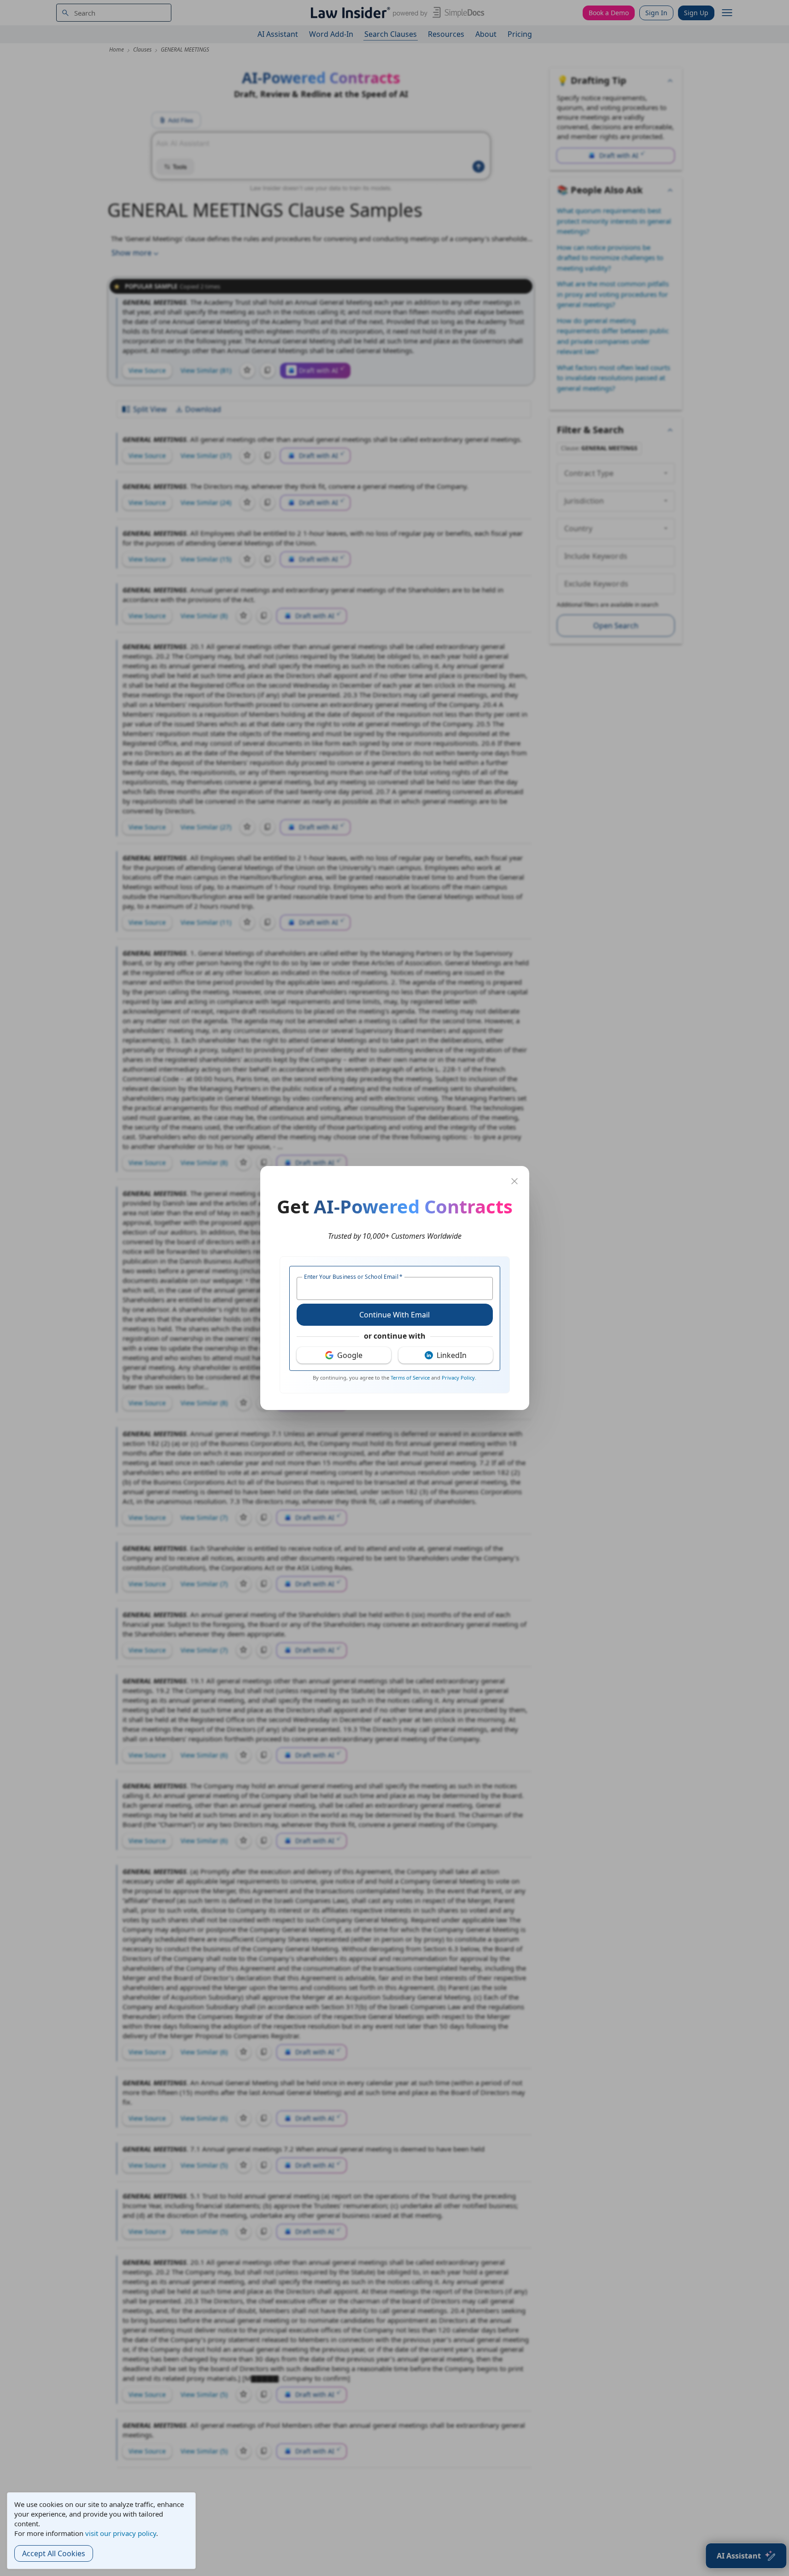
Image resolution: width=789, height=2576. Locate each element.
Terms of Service (410, 1378)
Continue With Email (394, 1315)
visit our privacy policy (121, 2533)
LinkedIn (452, 1355)
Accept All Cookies (54, 2553)
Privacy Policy (458, 1378)
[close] (514, 1181)
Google (350, 1355)
